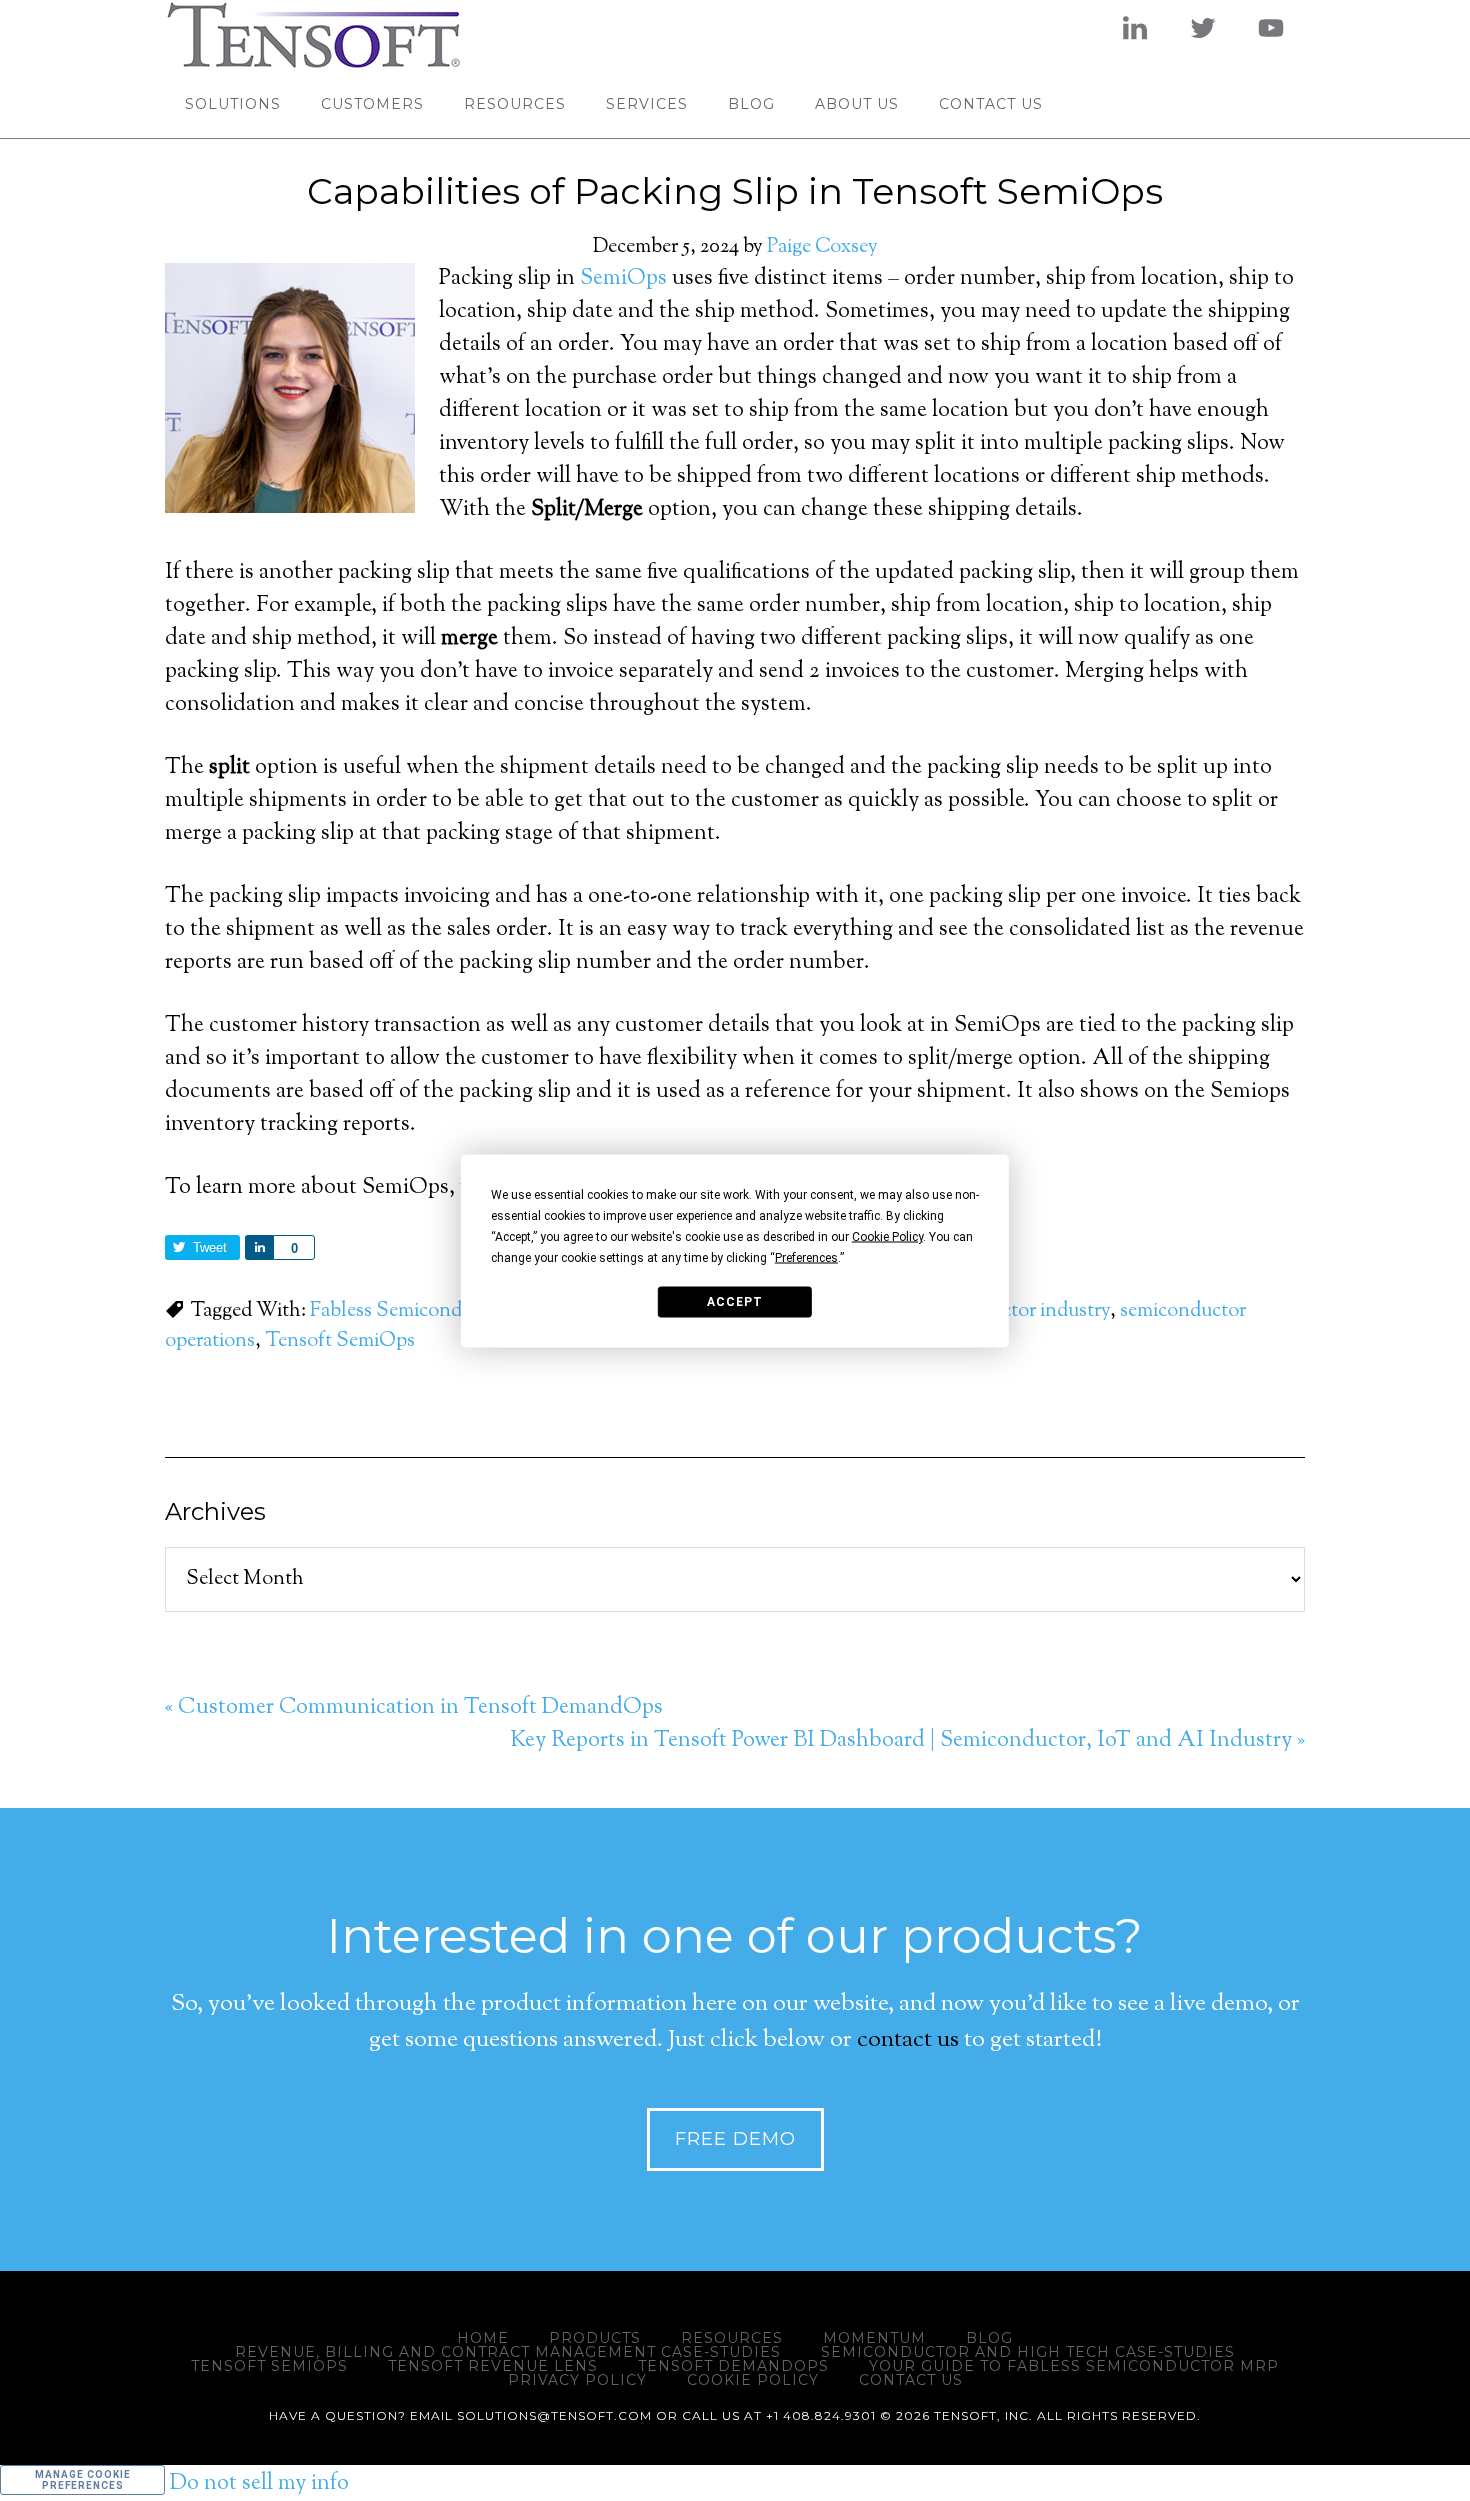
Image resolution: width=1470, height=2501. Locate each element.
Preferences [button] (806, 1257)
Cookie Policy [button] (887, 1236)
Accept (735, 1302)
